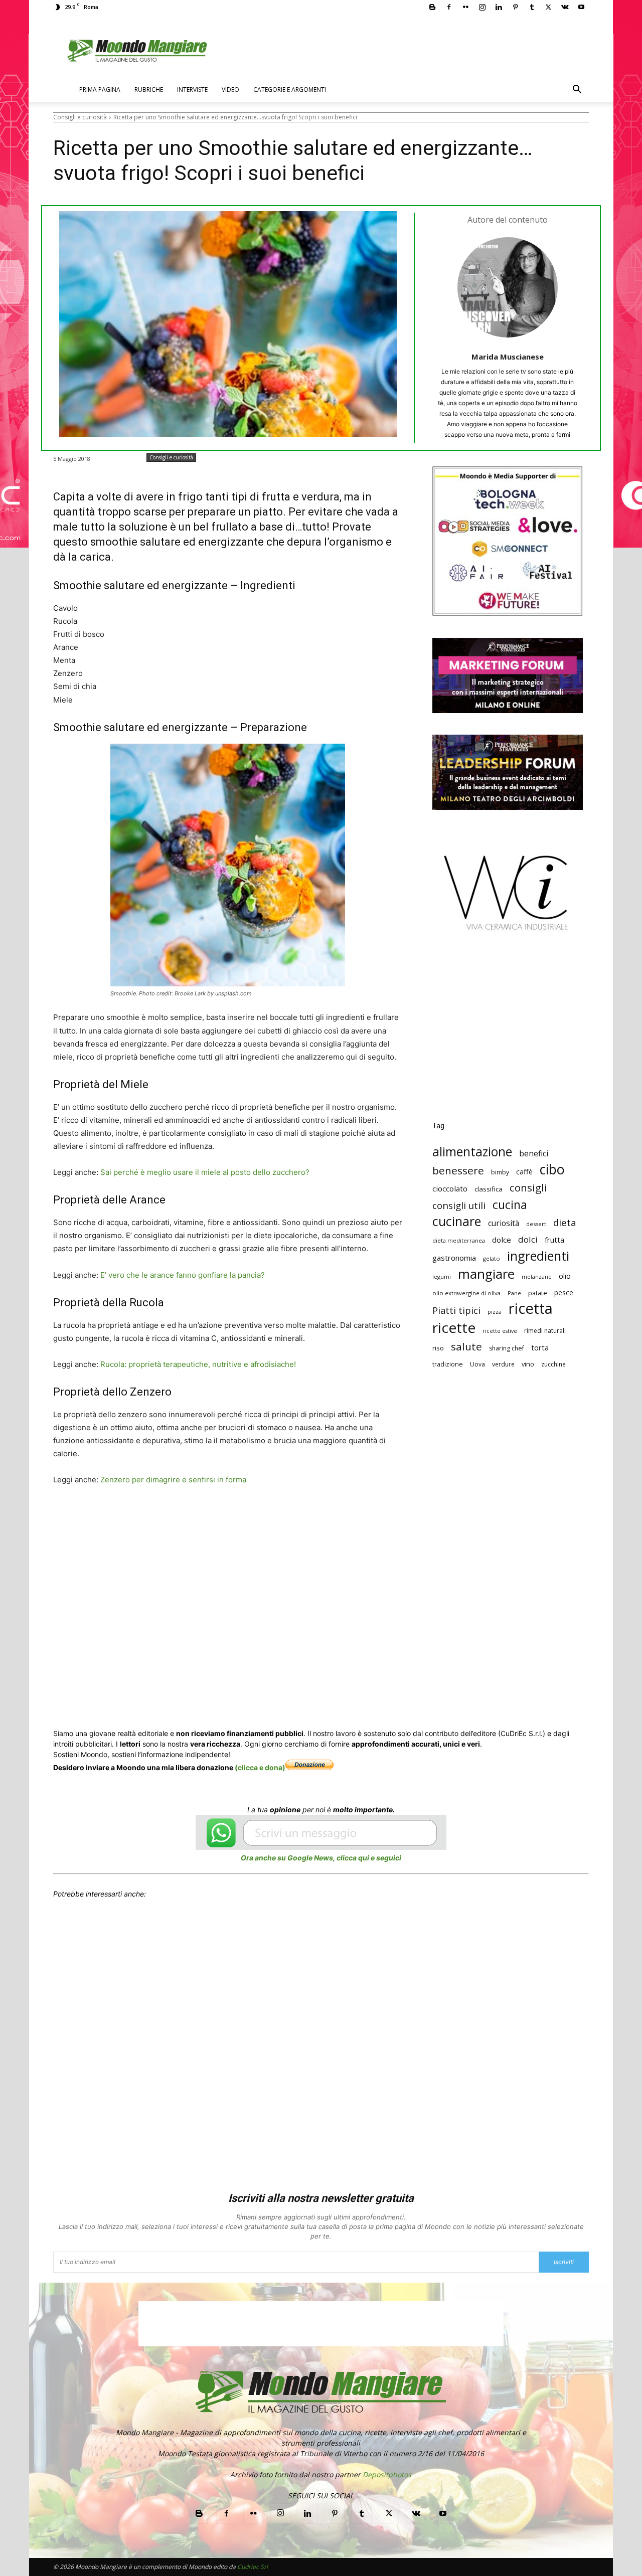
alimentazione (472, 1152)
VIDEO (230, 90)
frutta (554, 1240)
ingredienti (538, 1256)
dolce (502, 1240)
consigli (528, 1188)
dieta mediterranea (459, 1240)
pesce (564, 1293)
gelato (492, 1258)
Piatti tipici (456, 1311)
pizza (495, 1312)
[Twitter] (548, 7)
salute (466, 1347)
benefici (534, 1154)
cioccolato (450, 1188)
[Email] (254, 1517)
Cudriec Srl (252, 2567)
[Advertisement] (508, 1034)
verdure (503, 1364)
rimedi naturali (545, 1331)
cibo (552, 1169)
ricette (454, 1328)
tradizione (448, 1364)
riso (438, 1348)
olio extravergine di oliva (466, 1293)
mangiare (486, 1274)
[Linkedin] (499, 7)
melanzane (537, 1277)
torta (540, 1347)
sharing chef (507, 1348)
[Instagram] (482, 7)
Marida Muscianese (508, 357)
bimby (500, 1172)
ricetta (531, 1309)
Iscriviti (564, 2262)
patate (538, 1293)
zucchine (553, 1364)
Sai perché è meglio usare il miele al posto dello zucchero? (205, 1172)
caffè (524, 1172)
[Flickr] (465, 7)
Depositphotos (387, 2474)
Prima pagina (100, 90)
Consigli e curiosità (80, 117)
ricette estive (500, 1331)
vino (528, 1364)
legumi (442, 1276)
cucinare (457, 1221)
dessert (536, 1224)
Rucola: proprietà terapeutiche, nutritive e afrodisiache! (198, 1364)
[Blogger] (432, 7)
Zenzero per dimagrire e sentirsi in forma (173, 1480)
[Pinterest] (515, 7)
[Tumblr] (532, 7)
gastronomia (454, 1258)
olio (565, 1276)
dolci (528, 1239)
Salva (184, 1518)
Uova (477, 1364)
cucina (510, 1205)
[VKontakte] (565, 7)
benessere (458, 1171)
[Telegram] (300, 1517)
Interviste (192, 90)
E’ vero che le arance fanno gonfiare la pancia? (183, 1275)
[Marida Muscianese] (508, 287)
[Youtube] (581, 7)
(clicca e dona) (260, 1767)
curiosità (504, 1223)
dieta (565, 1222)
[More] (347, 1517)
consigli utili (459, 1206)
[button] (577, 91)
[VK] (323, 1517)
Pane (514, 1293)
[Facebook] (449, 7)
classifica (489, 1189)
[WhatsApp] (208, 1517)
